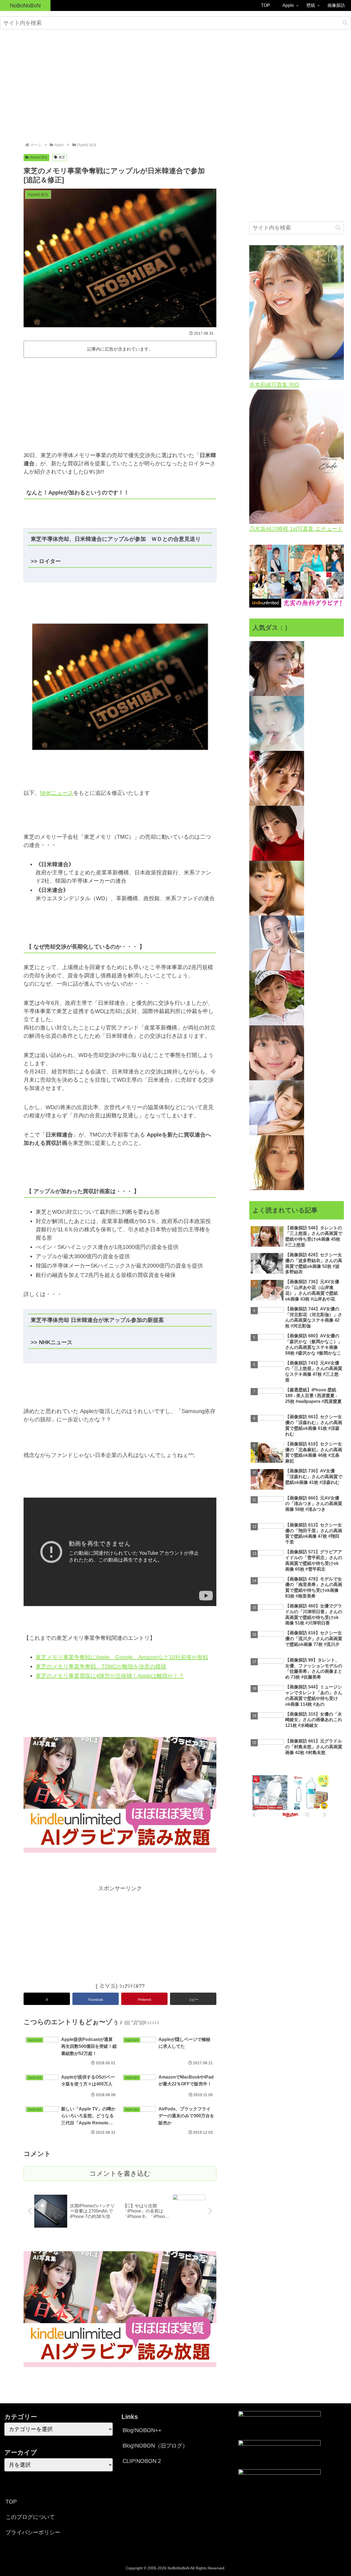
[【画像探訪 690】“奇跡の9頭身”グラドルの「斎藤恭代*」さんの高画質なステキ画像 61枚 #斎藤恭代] (277, 943)
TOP (11, 2502)
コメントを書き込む (120, 2173)
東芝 (62, 157)
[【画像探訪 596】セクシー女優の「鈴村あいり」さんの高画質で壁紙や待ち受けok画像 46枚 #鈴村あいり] (277, 1107)
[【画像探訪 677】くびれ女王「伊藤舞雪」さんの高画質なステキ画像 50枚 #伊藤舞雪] (277, 1162)
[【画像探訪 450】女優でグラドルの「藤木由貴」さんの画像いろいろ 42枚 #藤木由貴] (277, 668)
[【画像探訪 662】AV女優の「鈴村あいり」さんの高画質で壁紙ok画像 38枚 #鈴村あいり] (277, 888)
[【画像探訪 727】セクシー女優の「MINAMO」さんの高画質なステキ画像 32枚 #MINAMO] (277, 723)
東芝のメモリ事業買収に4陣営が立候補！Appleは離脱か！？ (110, 1676)
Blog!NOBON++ (142, 2430)
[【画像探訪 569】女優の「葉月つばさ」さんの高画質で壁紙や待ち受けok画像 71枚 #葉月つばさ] (277, 1053)
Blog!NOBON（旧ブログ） (155, 2446)
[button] (345, 23)
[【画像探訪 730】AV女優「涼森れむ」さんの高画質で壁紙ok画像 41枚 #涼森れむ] (277, 778)
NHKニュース (57, 793)
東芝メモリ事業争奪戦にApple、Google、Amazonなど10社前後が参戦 (122, 1657)
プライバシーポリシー (33, 2532)
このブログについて (30, 2517)
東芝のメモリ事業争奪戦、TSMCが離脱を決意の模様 (101, 1666)
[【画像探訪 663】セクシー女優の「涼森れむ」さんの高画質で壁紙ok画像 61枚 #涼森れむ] (277, 833)
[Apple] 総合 (39, 157)
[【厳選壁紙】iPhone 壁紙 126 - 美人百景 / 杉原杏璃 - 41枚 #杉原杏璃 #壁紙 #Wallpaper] (277, 998)
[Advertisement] (175, 79)
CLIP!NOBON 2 (142, 2461)
